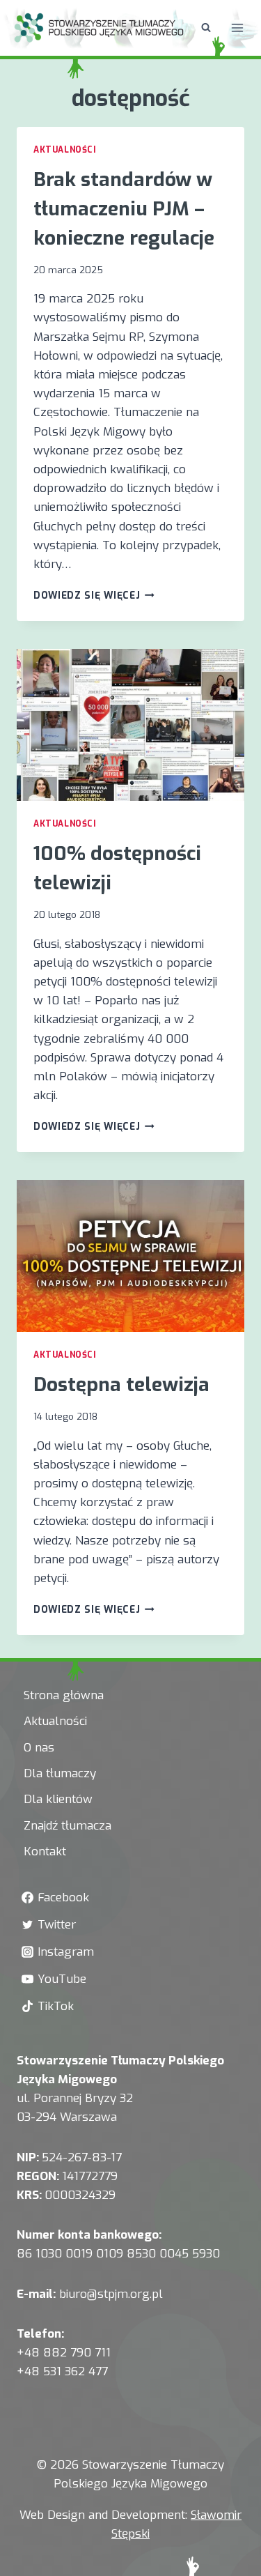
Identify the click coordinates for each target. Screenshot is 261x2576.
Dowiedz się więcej (94, 595)
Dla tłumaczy (60, 1773)
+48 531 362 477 (62, 2371)
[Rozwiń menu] (237, 28)
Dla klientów (58, 1799)
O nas (39, 1748)
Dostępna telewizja (121, 1385)
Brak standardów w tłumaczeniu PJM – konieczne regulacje (124, 209)
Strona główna (64, 1695)
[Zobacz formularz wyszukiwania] (206, 28)
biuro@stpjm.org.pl (111, 2294)
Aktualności (65, 150)
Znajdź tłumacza (68, 1826)
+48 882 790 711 (64, 2353)
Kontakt (45, 1852)
